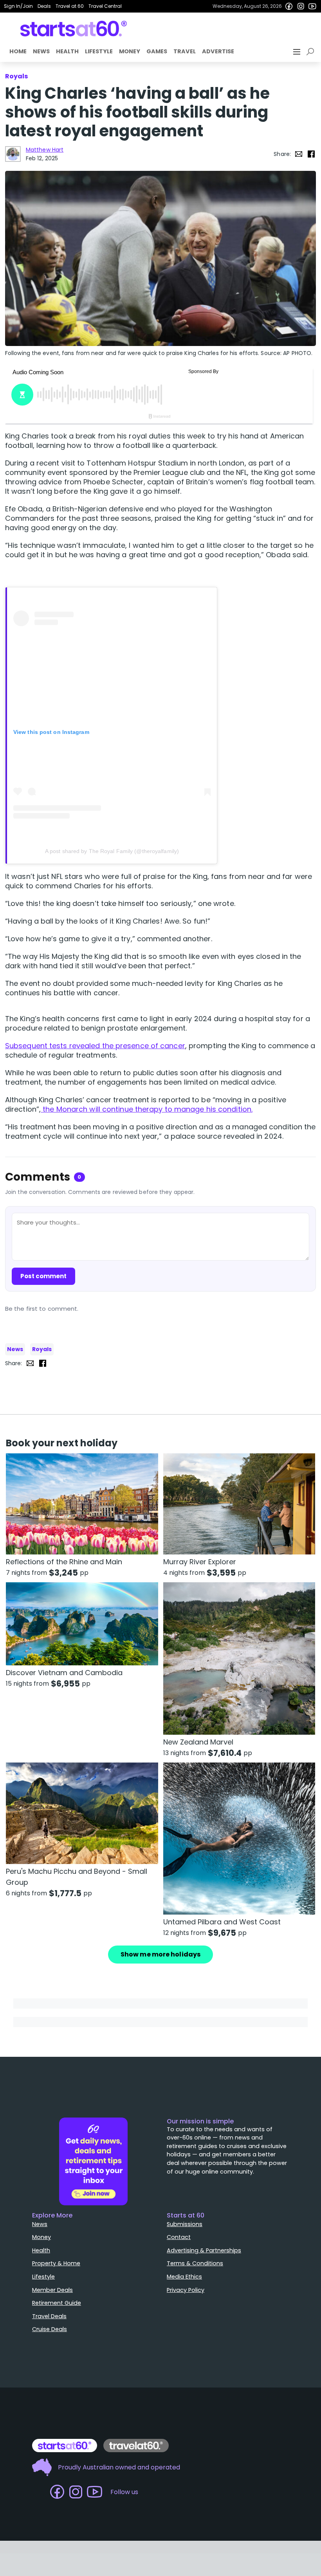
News (41, 51)
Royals (42, 1349)
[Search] (312, 52)
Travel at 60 (70, 6)
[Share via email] (299, 154)
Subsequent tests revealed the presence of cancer (95, 1046)
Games (157, 51)
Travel (185, 51)
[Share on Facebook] (311, 154)
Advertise (218, 51)
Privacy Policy (186, 2290)
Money (130, 51)
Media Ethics (184, 2277)
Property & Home (56, 2263)
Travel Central (105, 6)
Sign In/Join (18, 6)
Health (67, 51)
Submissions (185, 2224)
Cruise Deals (50, 2329)
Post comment (43, 1276)
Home (18, 51)
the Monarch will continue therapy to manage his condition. (147, 1109)
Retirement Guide (57, 2303)
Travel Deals (49, 2316)
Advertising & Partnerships (204, 2250)
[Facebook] (289, 6)
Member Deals (52, 2290)
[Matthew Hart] (13, 154)
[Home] (74, 29)
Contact (179, 2237)
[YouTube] (312, 6)
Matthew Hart (45, 150)
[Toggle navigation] (298, 52)
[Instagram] (301, 6)
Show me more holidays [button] (160, 1954)
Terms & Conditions (195, 2263)
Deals (44, 6)
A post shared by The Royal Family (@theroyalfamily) (112, 851)
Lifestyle (99, 51)
